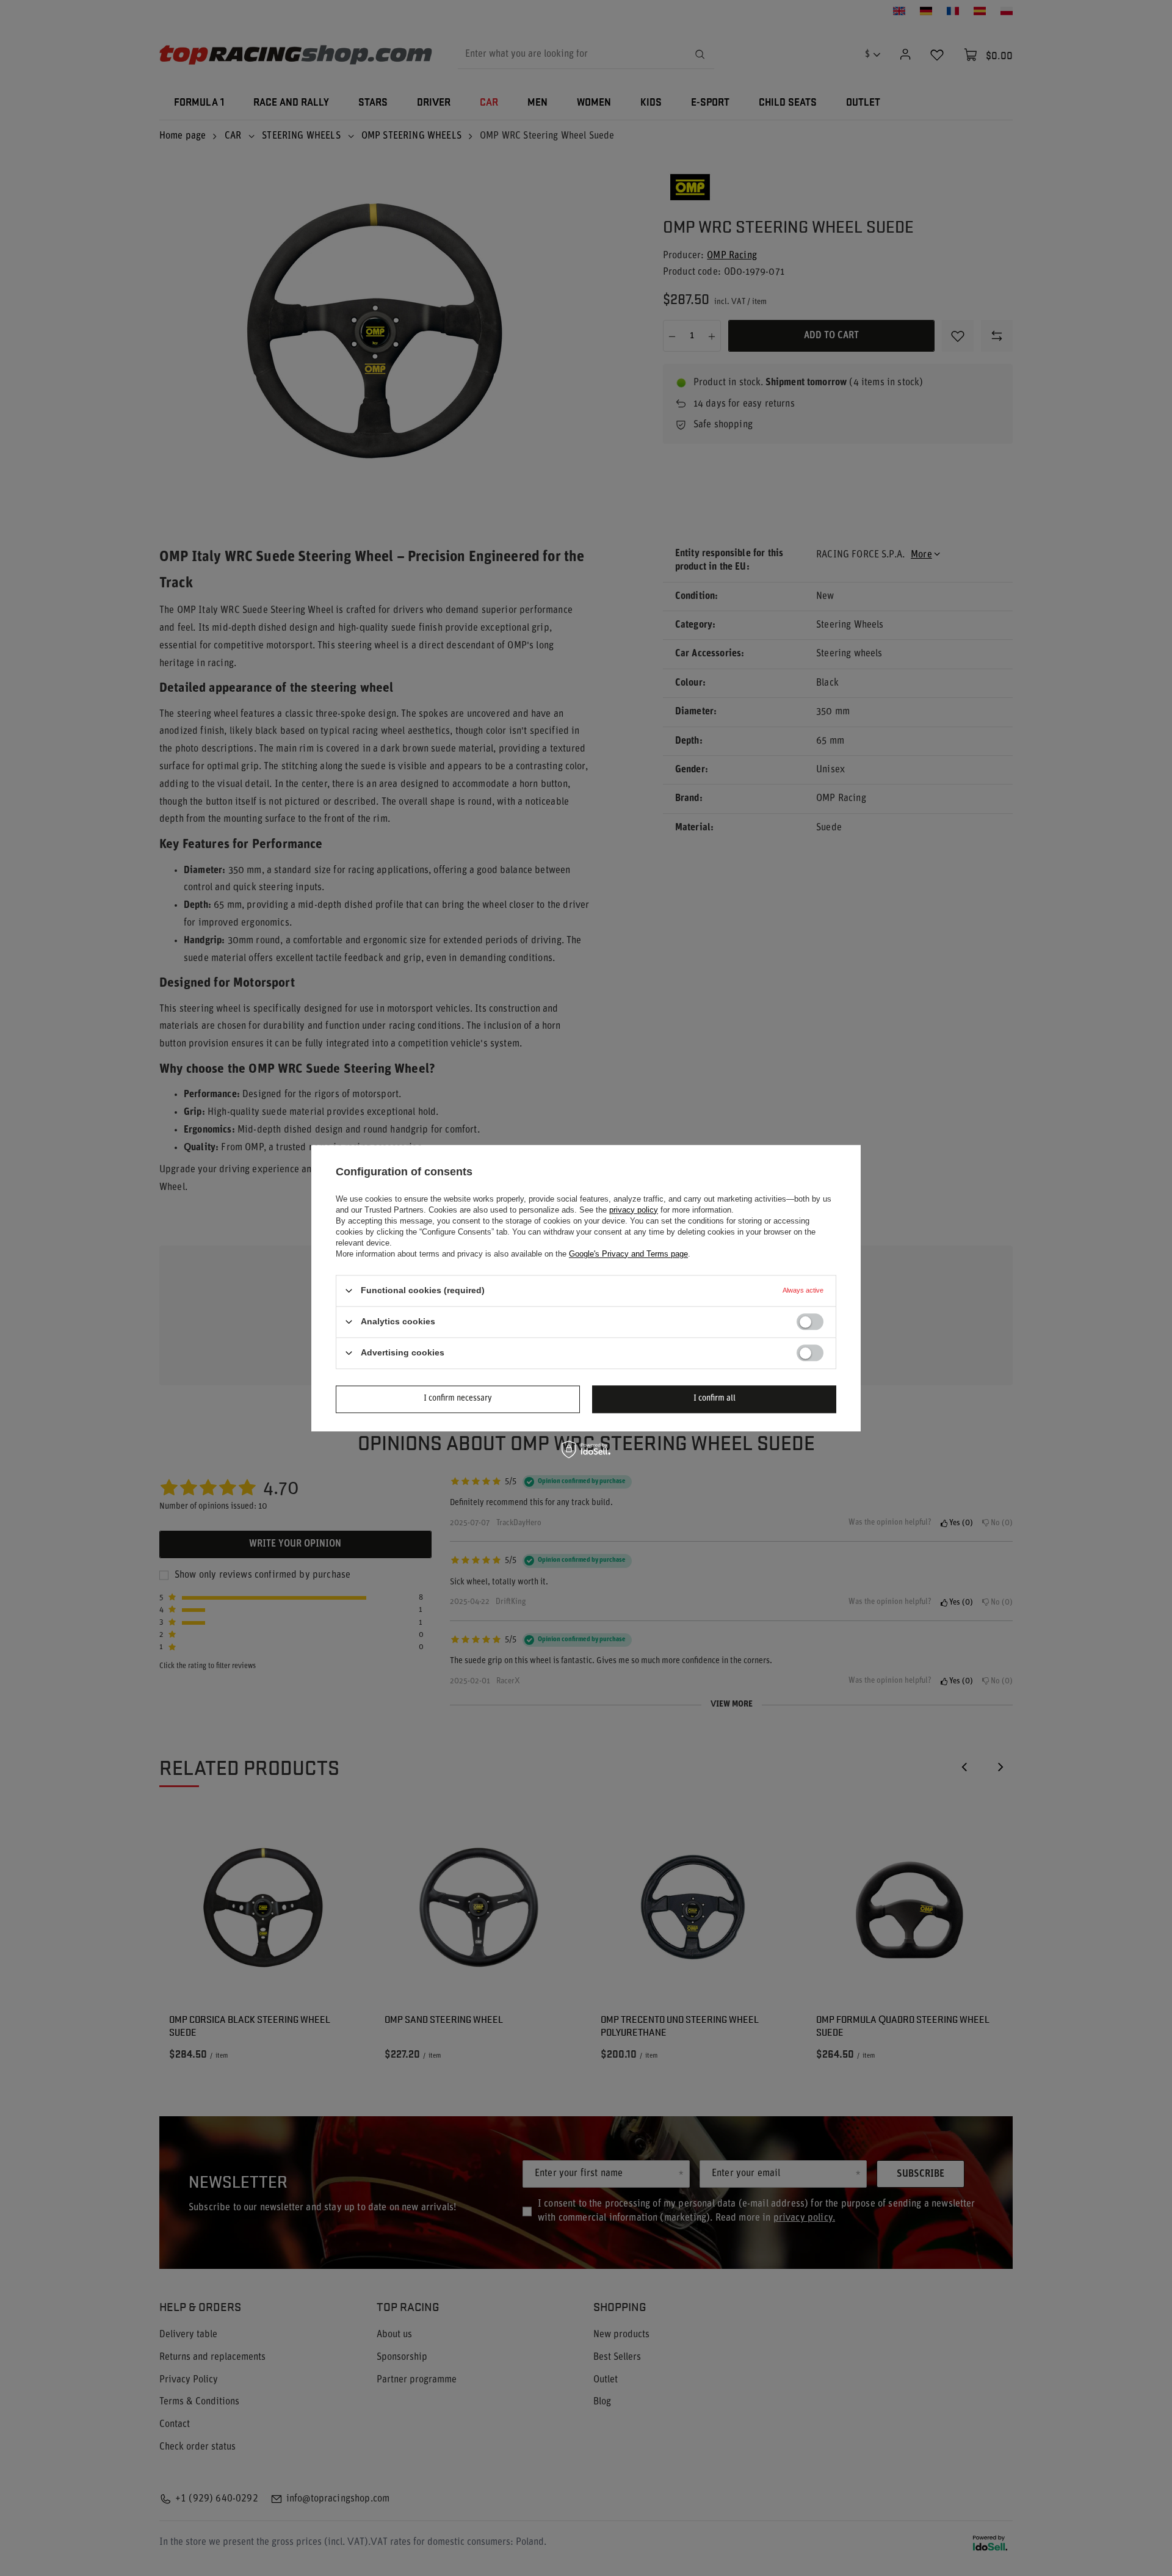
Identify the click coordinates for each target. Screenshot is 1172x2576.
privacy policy (634, 1210)
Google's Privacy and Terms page (628, 1254)
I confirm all (714, 1399)
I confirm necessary (458, 1399)
